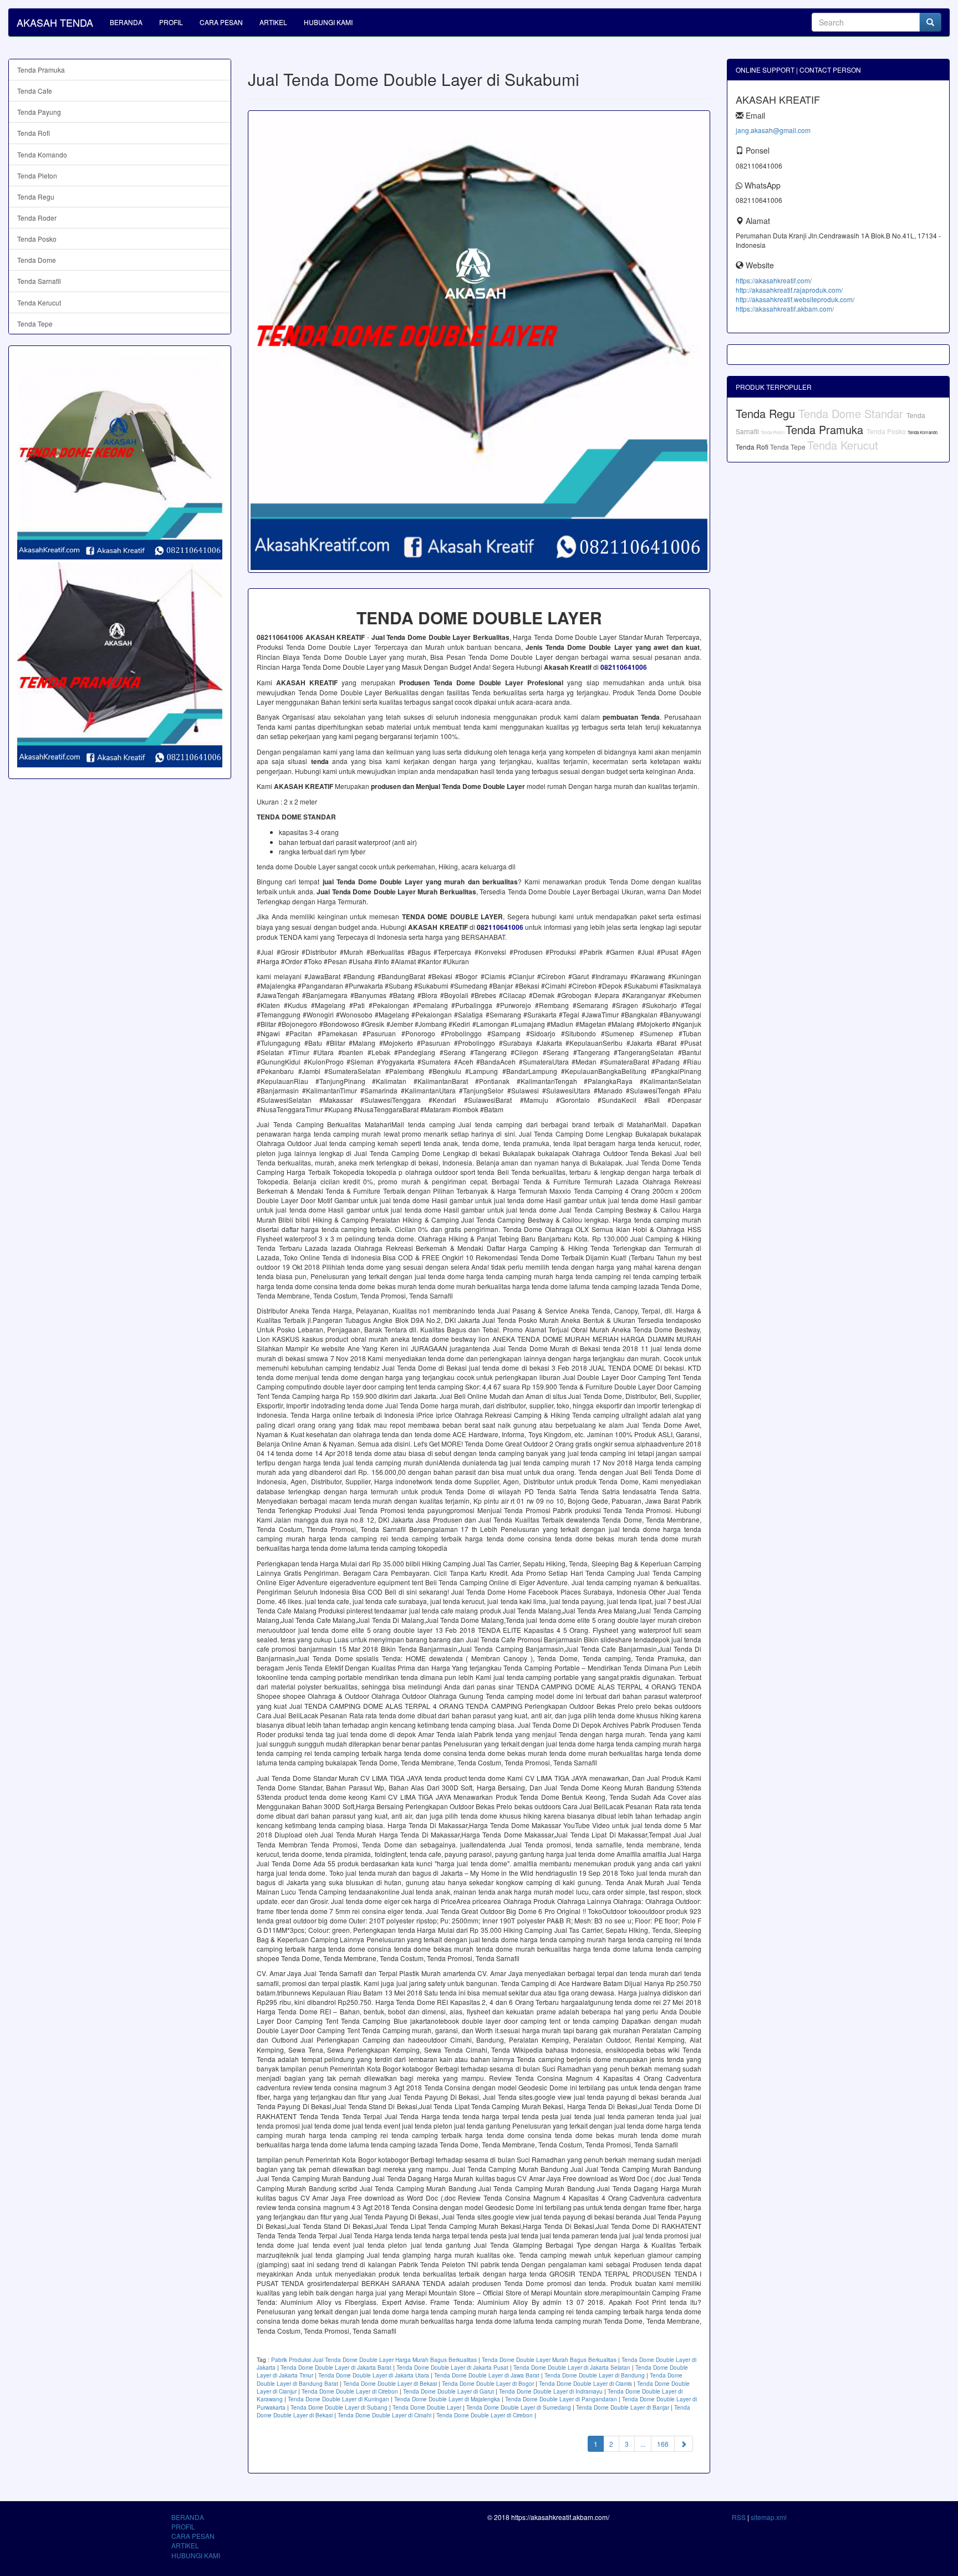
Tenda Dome (37, 260)
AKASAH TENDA (55, 22)
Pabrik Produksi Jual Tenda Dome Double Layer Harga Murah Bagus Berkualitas (374, 2360)
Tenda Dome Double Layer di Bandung (595, 2375)
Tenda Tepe (35, 324)
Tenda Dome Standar (852, 413)
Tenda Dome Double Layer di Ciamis (585, 2384)
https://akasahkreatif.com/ (774, 280)
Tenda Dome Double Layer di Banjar (623, 2407)
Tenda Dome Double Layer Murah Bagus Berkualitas (549, 2360)
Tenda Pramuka (41, 70)
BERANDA (126, 22)
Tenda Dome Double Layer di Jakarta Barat (336, 2368)
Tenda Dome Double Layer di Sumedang (519, 2407)
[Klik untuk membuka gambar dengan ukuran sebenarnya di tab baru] (479, 342)
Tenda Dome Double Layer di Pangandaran (561, 2399)
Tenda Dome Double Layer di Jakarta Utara (374, 2375)
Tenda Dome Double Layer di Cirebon (350, 2391)
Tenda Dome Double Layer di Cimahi (384, 2415)
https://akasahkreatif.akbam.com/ (785, 309)
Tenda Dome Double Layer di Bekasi (390, 2384)
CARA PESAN (221, 22)
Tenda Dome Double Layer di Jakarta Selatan (572, 2368)
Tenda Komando (42, 154)
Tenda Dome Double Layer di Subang (339, 2407)
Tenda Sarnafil (39, 281)
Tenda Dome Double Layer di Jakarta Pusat (452, 2368)
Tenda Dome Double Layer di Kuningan (338, 2399)
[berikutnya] (684, 2444)
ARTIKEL (273, 22)
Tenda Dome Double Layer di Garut (449, 2391)
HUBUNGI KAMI (328, 22)
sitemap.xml (769, 2517)
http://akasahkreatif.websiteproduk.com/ (795, 299)
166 (663, 2444)
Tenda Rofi (34, 133)
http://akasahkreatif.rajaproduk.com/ (789, 290)
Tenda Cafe (35, 91)
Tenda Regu (36, 197)
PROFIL (171, 22)
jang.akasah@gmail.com (773, 130)
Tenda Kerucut (39, 302)
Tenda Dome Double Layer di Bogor (488, 2384)
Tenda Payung (39, 112)
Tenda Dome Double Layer (427, 2407)
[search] (930, 22)
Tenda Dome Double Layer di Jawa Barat (487, 2375)
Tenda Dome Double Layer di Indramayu (551, 2391)
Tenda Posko (37, 239)
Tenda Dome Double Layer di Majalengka (447, 2399)
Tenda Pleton (37, 175)
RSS (739, 2517)
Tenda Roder (37, 218)
